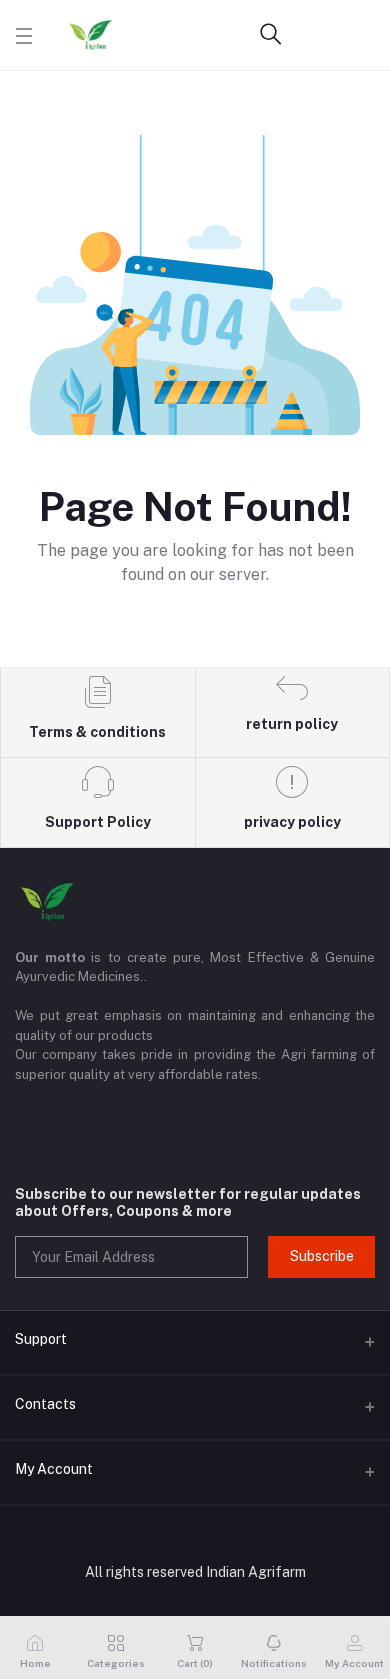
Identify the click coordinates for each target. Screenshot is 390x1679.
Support (41, 1339)
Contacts (45, 1404)
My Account (54, 1469)
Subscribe (322, 1256)
